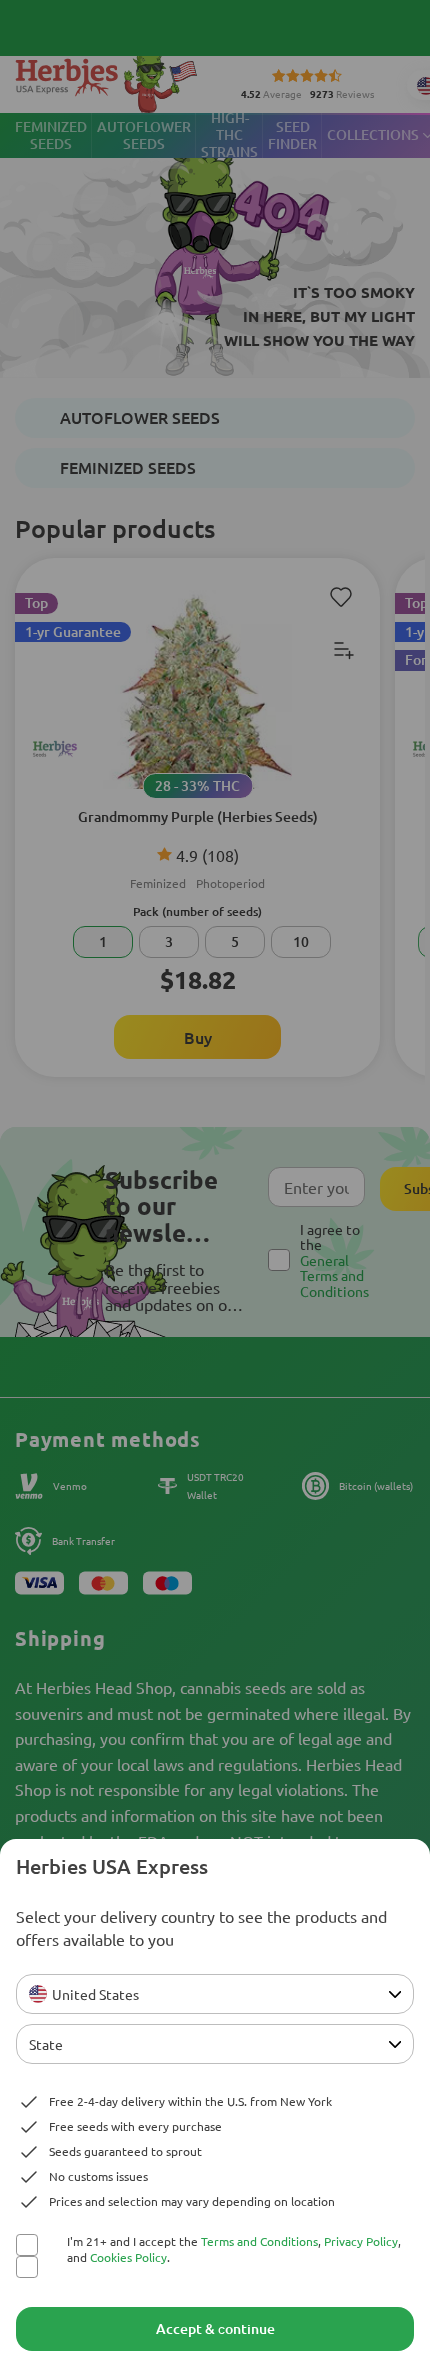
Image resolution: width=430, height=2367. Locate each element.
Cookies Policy (128, 2257)
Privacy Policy (361, 2241)
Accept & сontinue (215, 2328)
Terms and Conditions (259, 2241)
